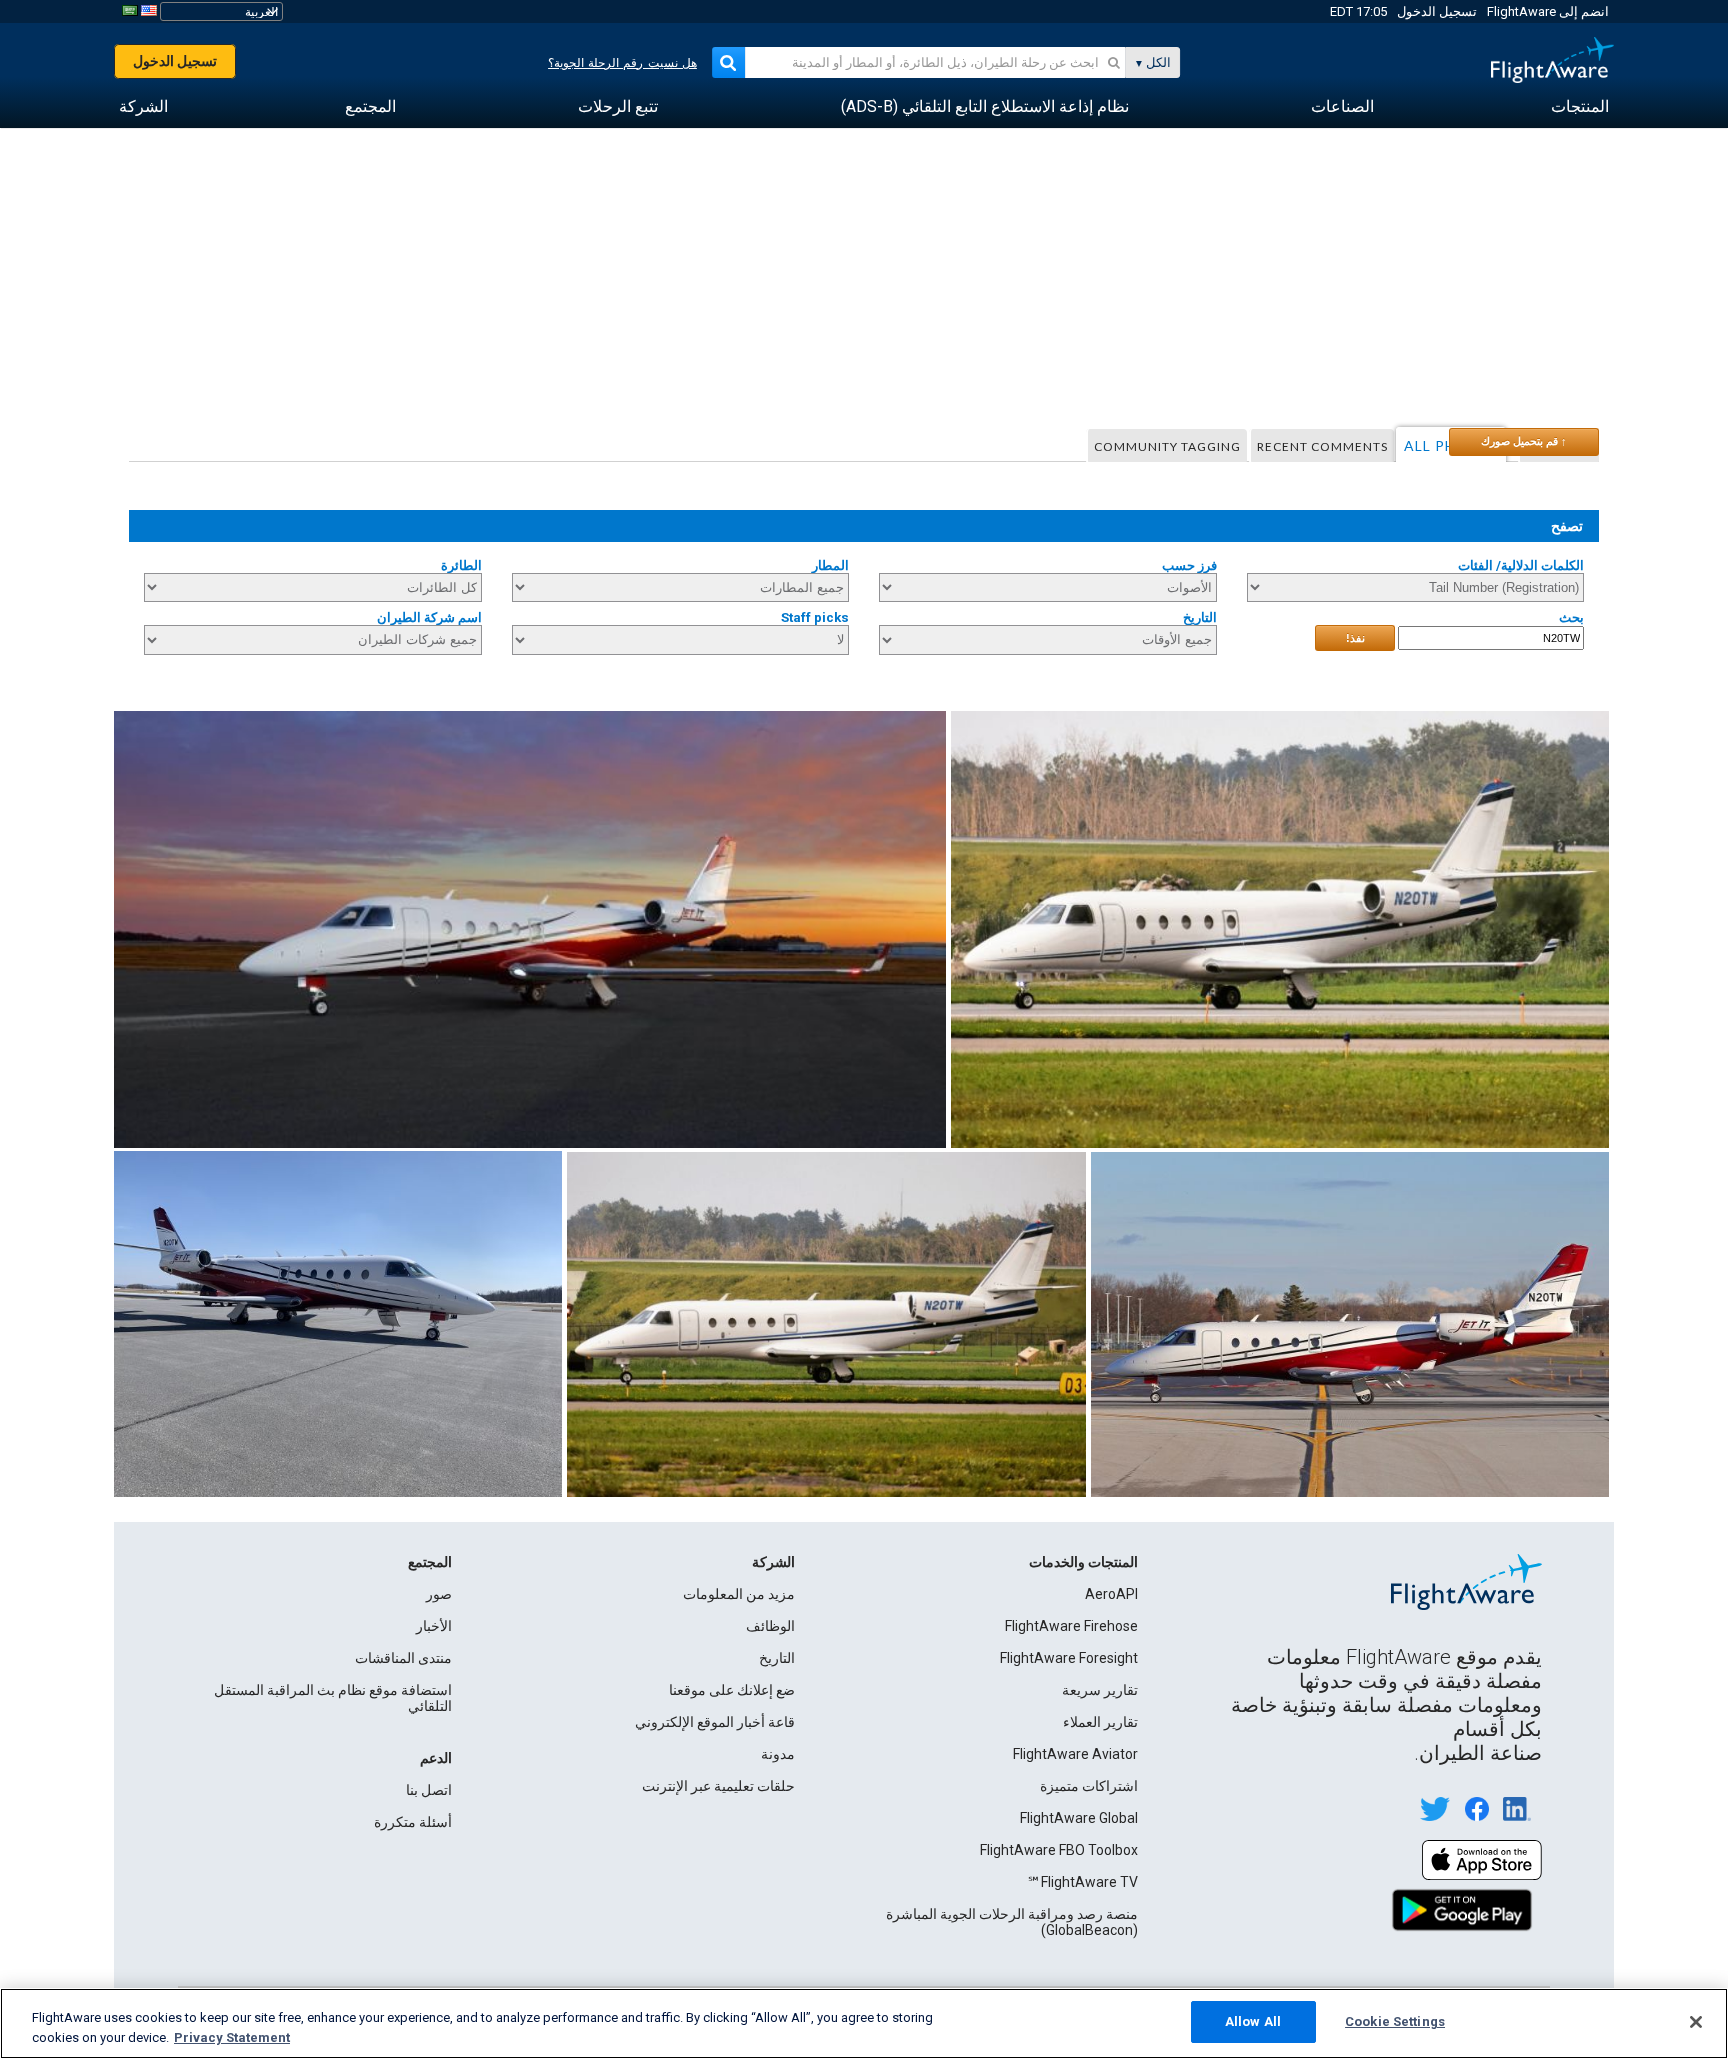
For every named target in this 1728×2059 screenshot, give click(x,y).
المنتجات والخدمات (1083, 1562)
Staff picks (815, 617)
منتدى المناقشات (403, 1658)
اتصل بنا (429, 1790)
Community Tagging (1167, 446)
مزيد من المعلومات (739, 1594)
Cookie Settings (1395, 2021)
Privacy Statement (232, 2037)
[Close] (1696, 2022)
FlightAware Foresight (1069, 1658)
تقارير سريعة (1100, 1690)
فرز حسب (1189, 565)
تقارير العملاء (1100, 1722)
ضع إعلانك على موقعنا (732, 1690)
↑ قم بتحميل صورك (1524, 441)
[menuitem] (1580, 107)
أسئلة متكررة (413, 1822)
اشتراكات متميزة (1089, 1786)
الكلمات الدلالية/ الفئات (1521, 565)
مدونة (778, 1754)
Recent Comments (1322, 446)
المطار (830, 565)
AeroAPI (1111, 1594)
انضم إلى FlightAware (1548, 11)
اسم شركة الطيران (429, 617)
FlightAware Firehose (1071, 1626)
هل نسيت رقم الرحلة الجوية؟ (622, 63)
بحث (1571, 617)
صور (439, 1594)
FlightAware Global (1079, 1818)
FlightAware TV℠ (1082, 1882)
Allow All (1253, 2021)
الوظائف (770, 1626)
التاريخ (1200, 617)
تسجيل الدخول (1437, 11)
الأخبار (434, 1626)
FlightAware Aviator (1075, 1754)
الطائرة (461, 565)
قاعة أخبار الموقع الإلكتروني (715, 1722)
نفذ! (1355, 638)
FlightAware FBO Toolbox (1059, 1850)
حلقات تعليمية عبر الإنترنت (718, 1786)
